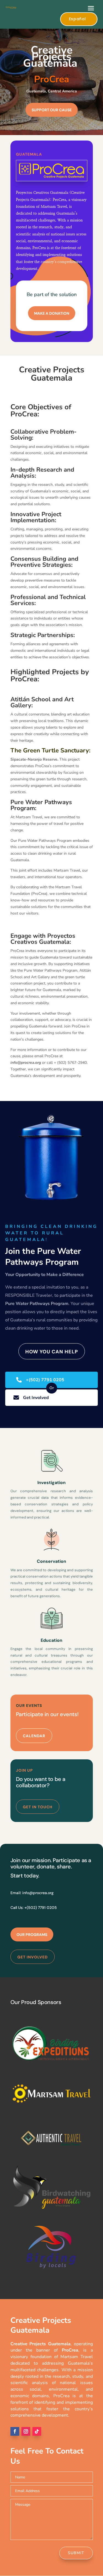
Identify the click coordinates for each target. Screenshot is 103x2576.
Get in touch (38, 1807)
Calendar (34, 1736)
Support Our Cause (52, 110)
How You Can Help (52, 1352)
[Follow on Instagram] (26, 2431)
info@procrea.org (38, 1893)
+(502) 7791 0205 (45, 1380)
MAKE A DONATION (52, 313)
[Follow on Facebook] (15, 2431)
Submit (76, 2553)
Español (77, 19)
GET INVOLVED (33, 1957)
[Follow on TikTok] (37, 2431)
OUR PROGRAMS (32, 1935)
